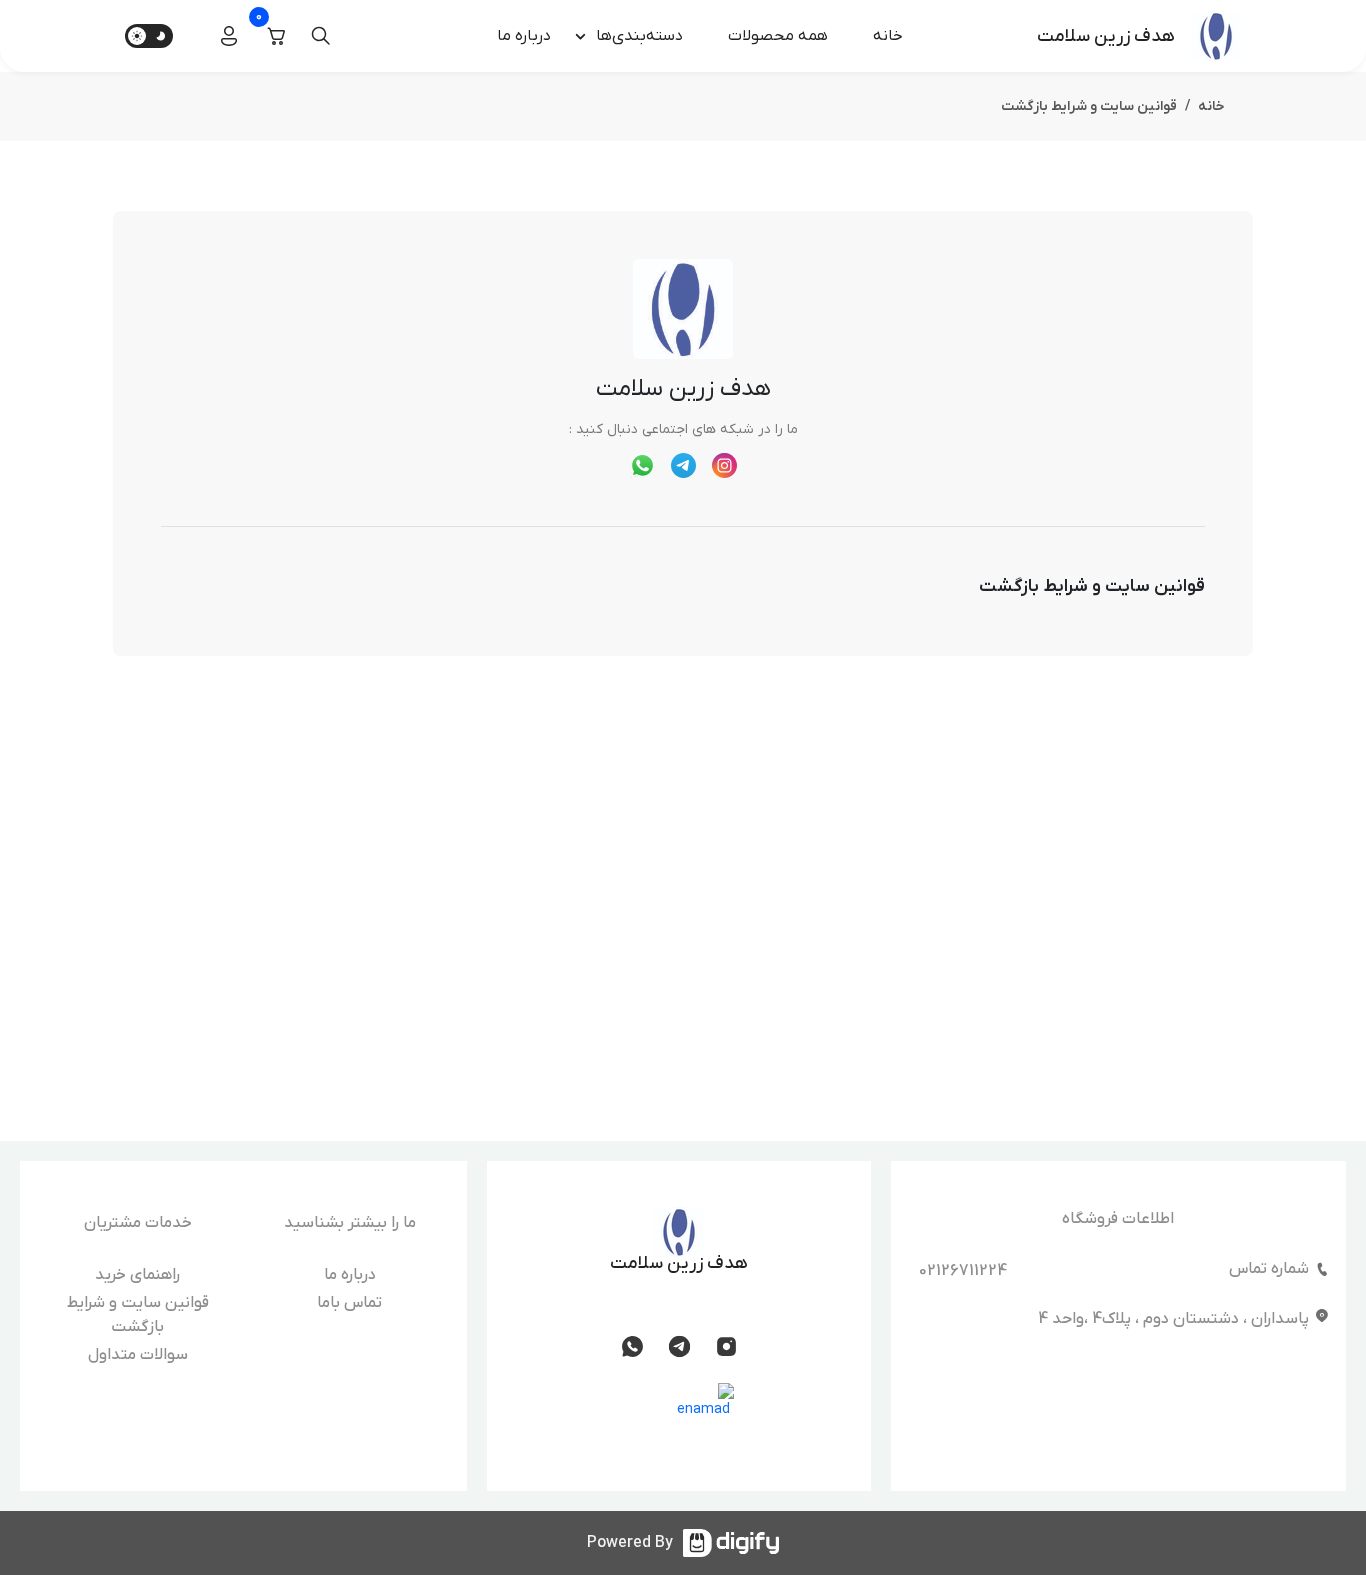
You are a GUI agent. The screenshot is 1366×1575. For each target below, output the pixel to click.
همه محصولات (778, 36)
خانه (888, 36)
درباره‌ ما (524, 36)
